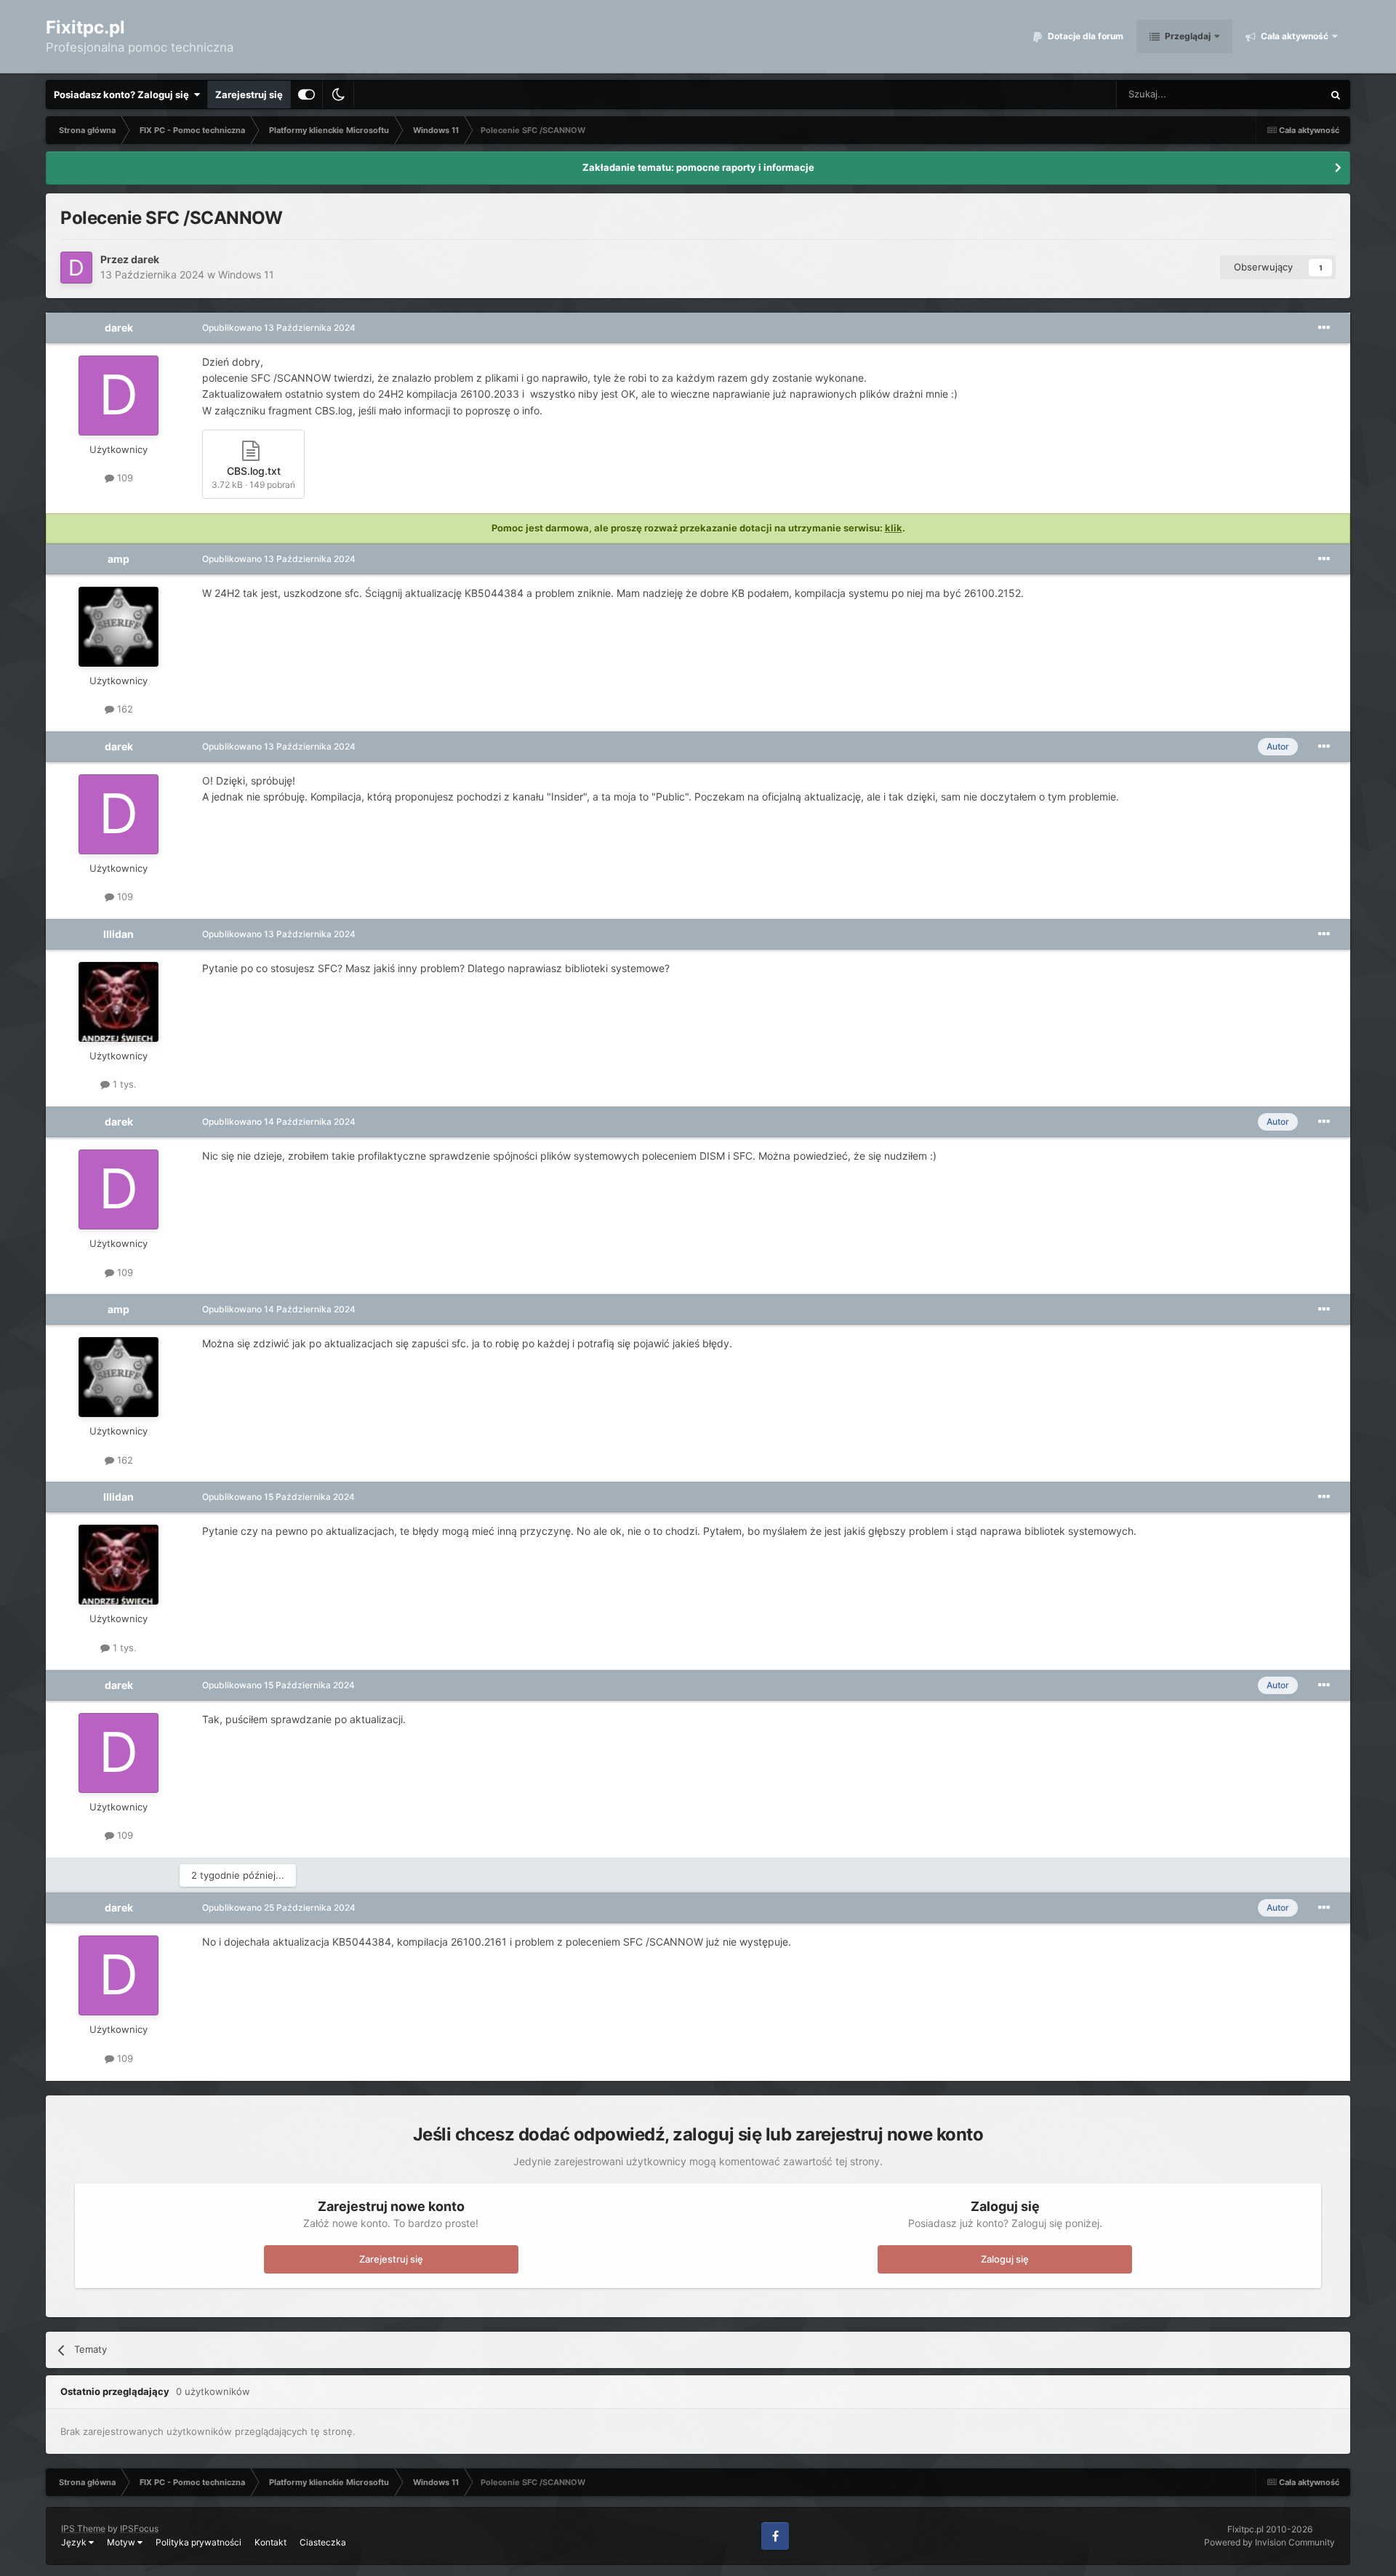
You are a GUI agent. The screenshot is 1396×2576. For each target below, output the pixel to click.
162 (124, 709)
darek (145, 259)
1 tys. (123, 1084)
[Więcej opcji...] (1324, 328)
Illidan (119, 934)
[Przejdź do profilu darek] (76, 268)
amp (119, 559)
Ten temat (1282, 94)
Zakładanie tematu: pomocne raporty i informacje (698, 167)
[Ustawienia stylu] (306, 95)
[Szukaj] (1336, 95)
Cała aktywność (1293, 36)
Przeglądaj (1187, 36)
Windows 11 (246, 274)
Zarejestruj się (249, 95)
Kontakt (270, 2542)
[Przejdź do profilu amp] (119, 627)
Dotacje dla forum (1084, 36)
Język (75, 2542)
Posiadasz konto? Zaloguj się (124, 95)
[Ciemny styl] (338, 95)
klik (894, 528)
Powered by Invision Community (1269, 2542)
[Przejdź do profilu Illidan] (119, 1002)
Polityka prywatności (198, 2542)
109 (124, 478)
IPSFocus (139, 2528)
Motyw (122, 2542)
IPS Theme (83, 2528)
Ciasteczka (323, 2542)
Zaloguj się (1005, 2259)
